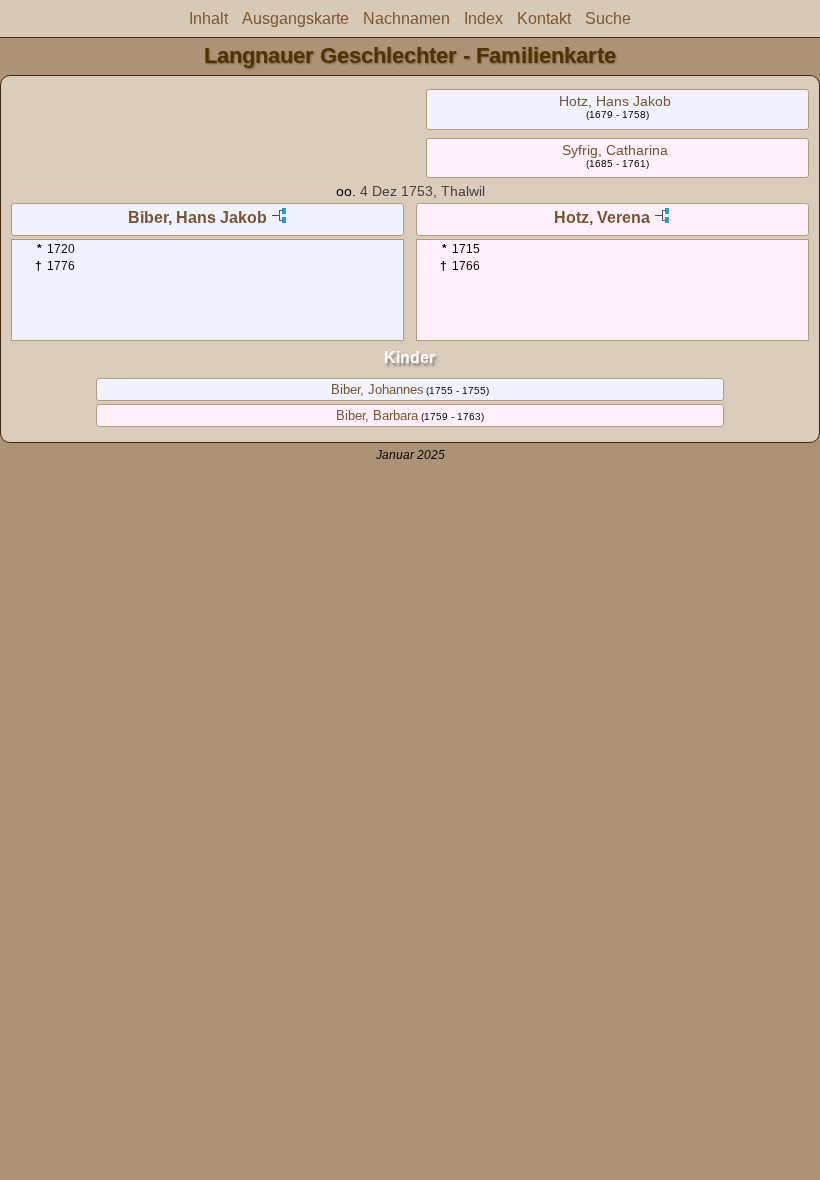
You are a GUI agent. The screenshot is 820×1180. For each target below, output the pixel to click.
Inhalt (208, 18)
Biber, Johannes (377, 389)
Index (483, 18)
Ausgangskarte (295, 18)
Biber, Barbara (377, 415)
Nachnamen (406, 18)
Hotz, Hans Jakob (615, 101)
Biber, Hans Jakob (197, 217)
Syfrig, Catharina (615, 150)
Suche (608, 18)
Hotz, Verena (602, 217)
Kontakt (544, 18)
